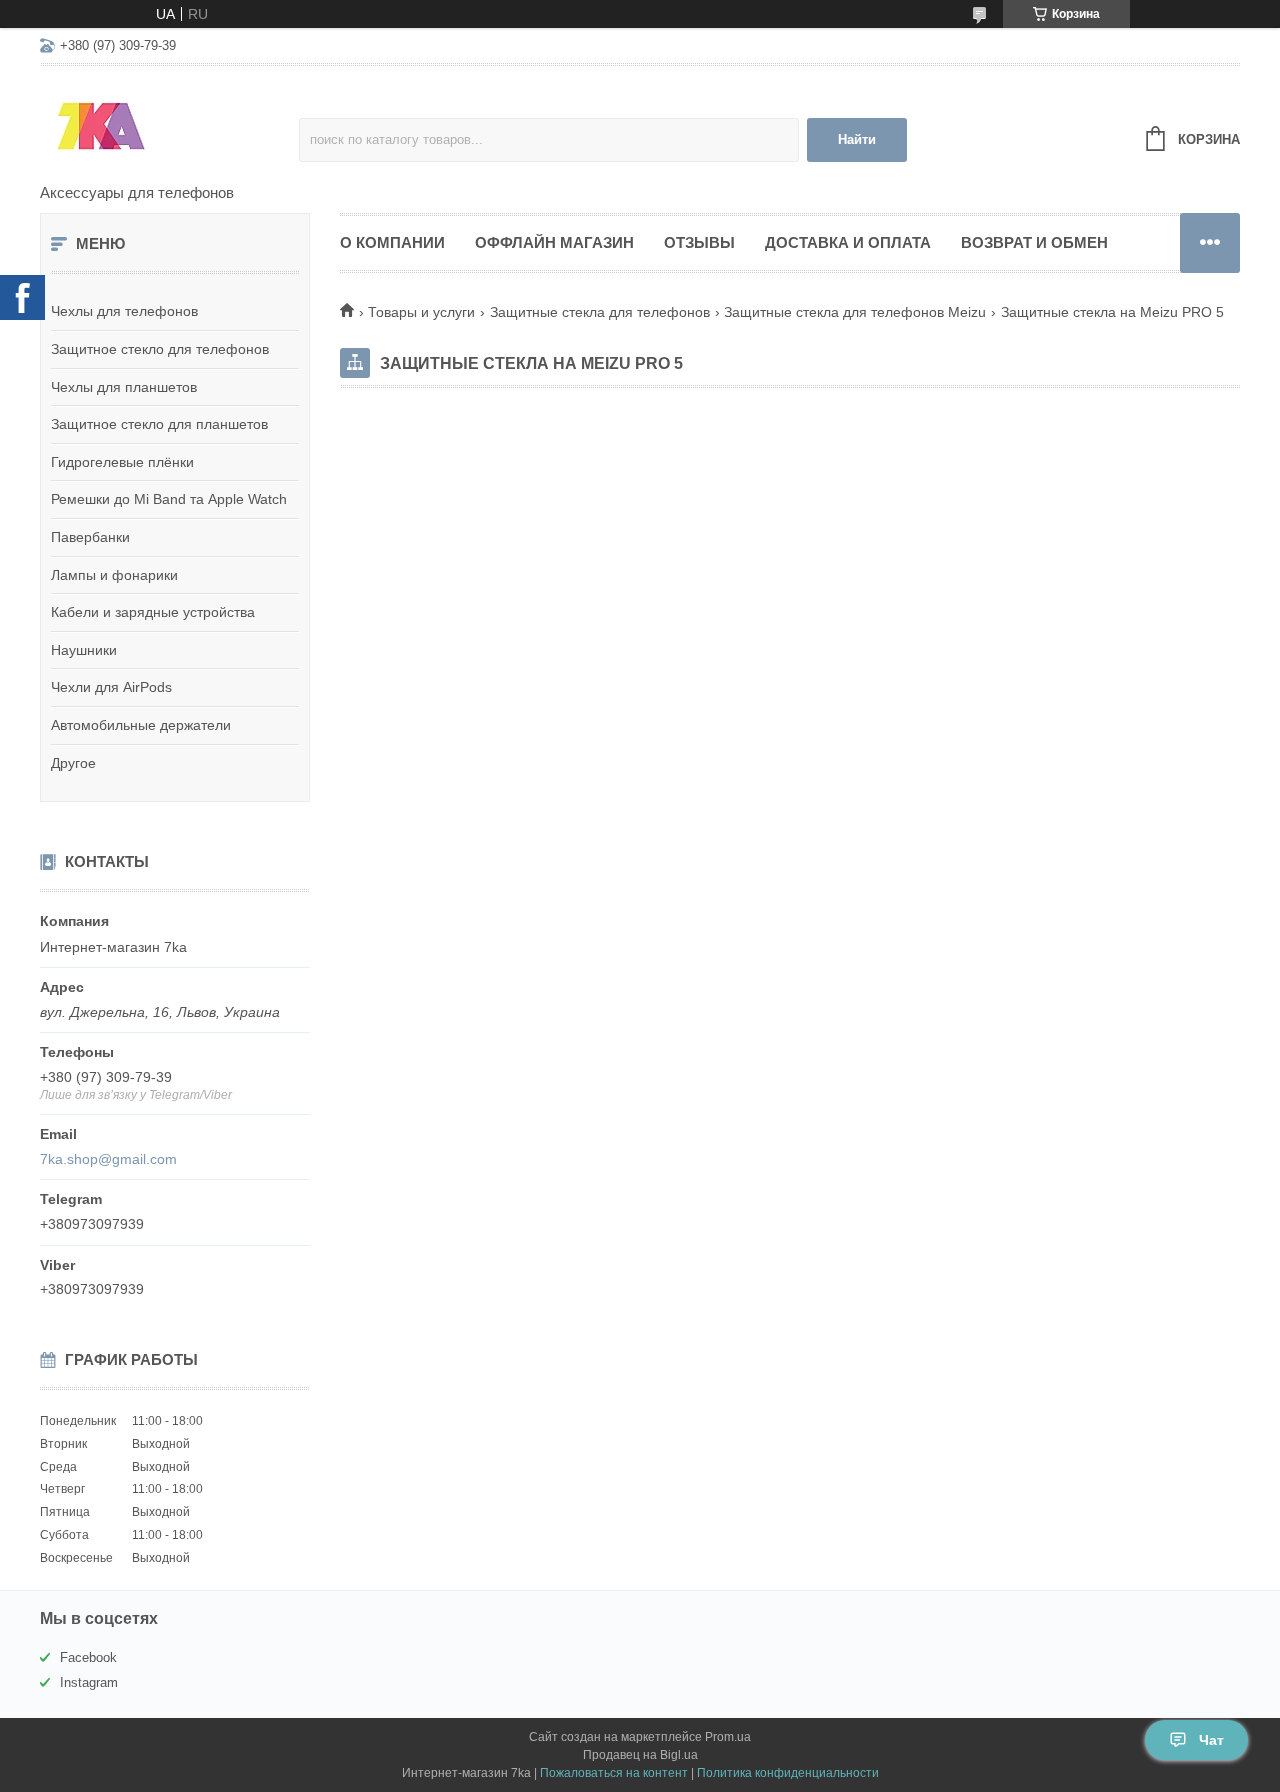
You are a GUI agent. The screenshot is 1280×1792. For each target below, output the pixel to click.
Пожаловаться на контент (614, 1773)
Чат (1211, 1740)
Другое (73, 763)
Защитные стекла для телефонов (600, 312)
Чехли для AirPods (111, 687)
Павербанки (90, 537)
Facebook (88, 1657)
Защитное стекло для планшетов (159, 424)
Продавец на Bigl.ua (640, 1755)
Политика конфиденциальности (788, 1773)
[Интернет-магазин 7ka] (169, 126)
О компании (392, 242)
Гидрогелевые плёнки (122, 462)
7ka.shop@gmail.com (108, 1159)
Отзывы (699, 242)
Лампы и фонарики (114, 575)
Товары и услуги (421, 312)
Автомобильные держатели (141, 725)
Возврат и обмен (1034, 242)
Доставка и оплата (848, 242)
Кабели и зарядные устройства (153, 612)
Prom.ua (728, 1737)
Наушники (84, 650)
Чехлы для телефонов (124, 311)
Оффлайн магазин (554, 242)
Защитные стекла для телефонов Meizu (855, 312)
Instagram (89, 1682)
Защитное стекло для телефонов (160, 349)
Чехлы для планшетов (124, 387)
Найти (857, 139)
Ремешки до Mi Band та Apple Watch (169, 499)
